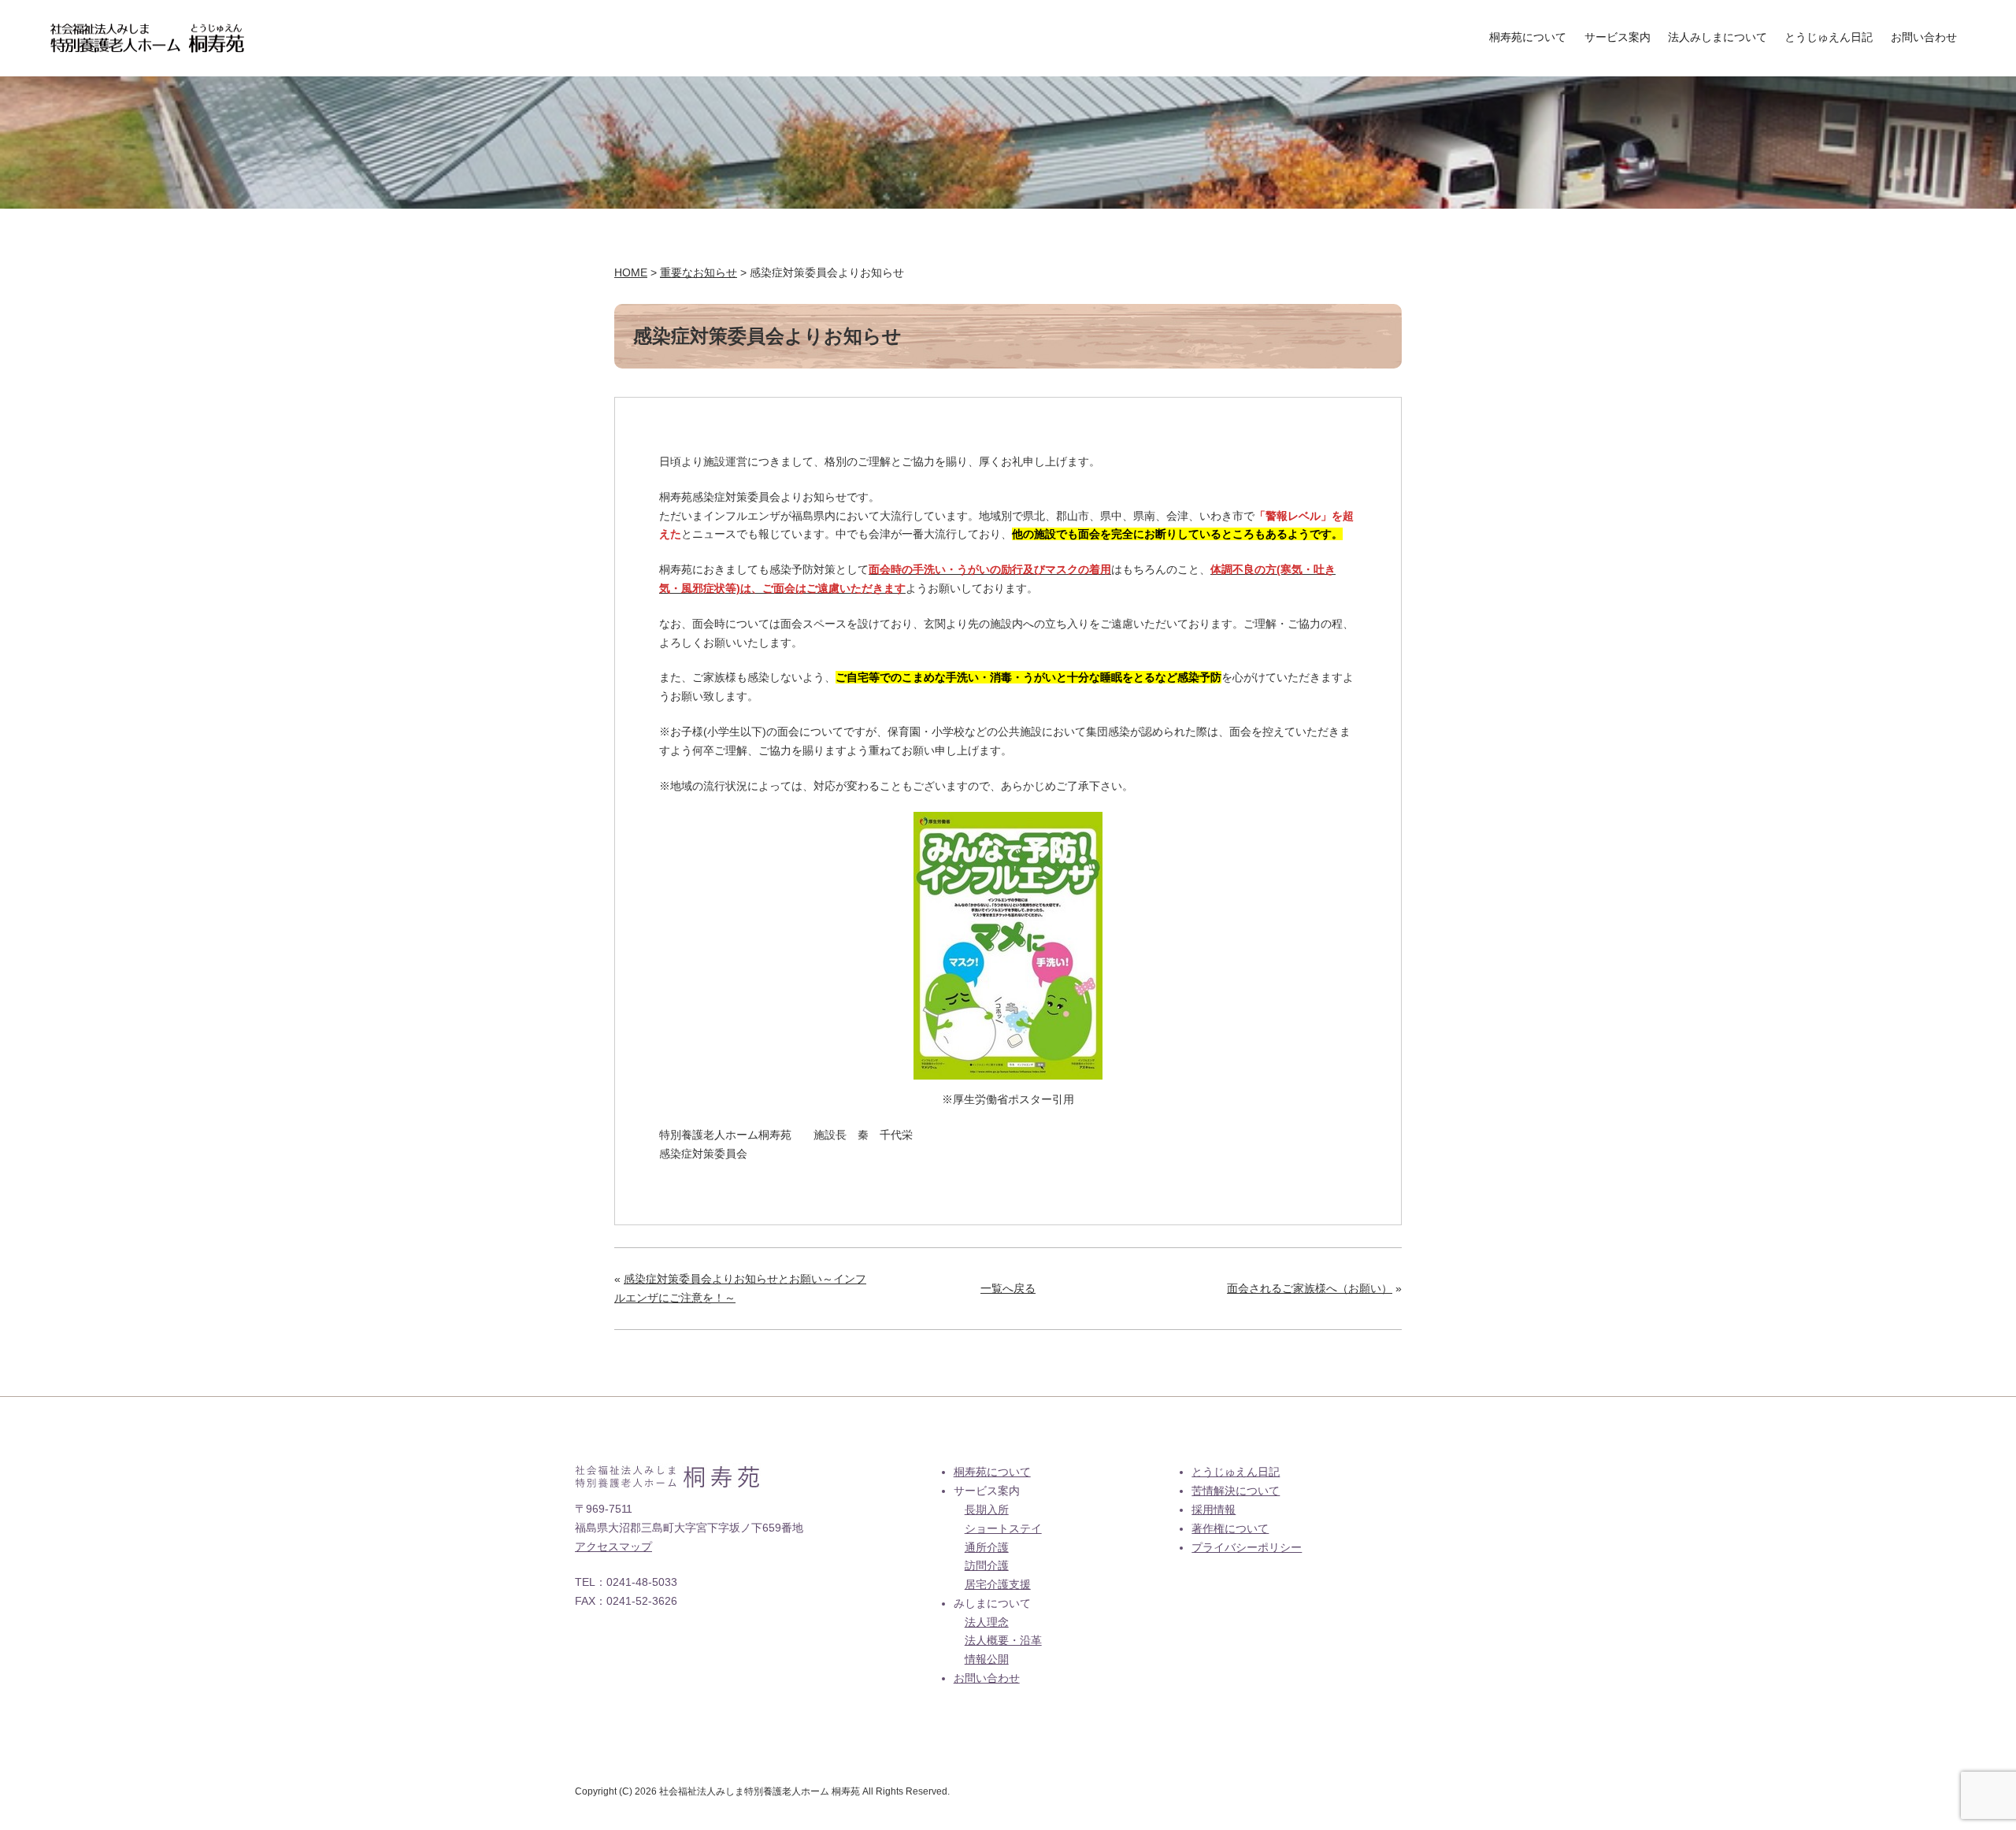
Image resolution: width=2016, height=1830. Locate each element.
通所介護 (987, 1547)
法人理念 (987, 1622)
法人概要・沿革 (1003, 1640)
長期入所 (987, 1510)
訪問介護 (987, 1565)
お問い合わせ (1924, 37)
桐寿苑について (1528, 37)
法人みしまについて (1718, 37)
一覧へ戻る (1008, 1288)
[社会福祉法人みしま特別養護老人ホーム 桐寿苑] (147, 32)
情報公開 (987, 1659)
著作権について (1230, 1528)
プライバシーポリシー (1247, 1547)
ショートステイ (1003, 1528)
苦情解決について (1236, 1491)
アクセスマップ (613, 1547)
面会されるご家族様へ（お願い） (1310, 1288)
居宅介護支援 (998, 1584)
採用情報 (1214, 1510)
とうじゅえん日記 (1829, 37)
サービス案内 (1618, 37)
